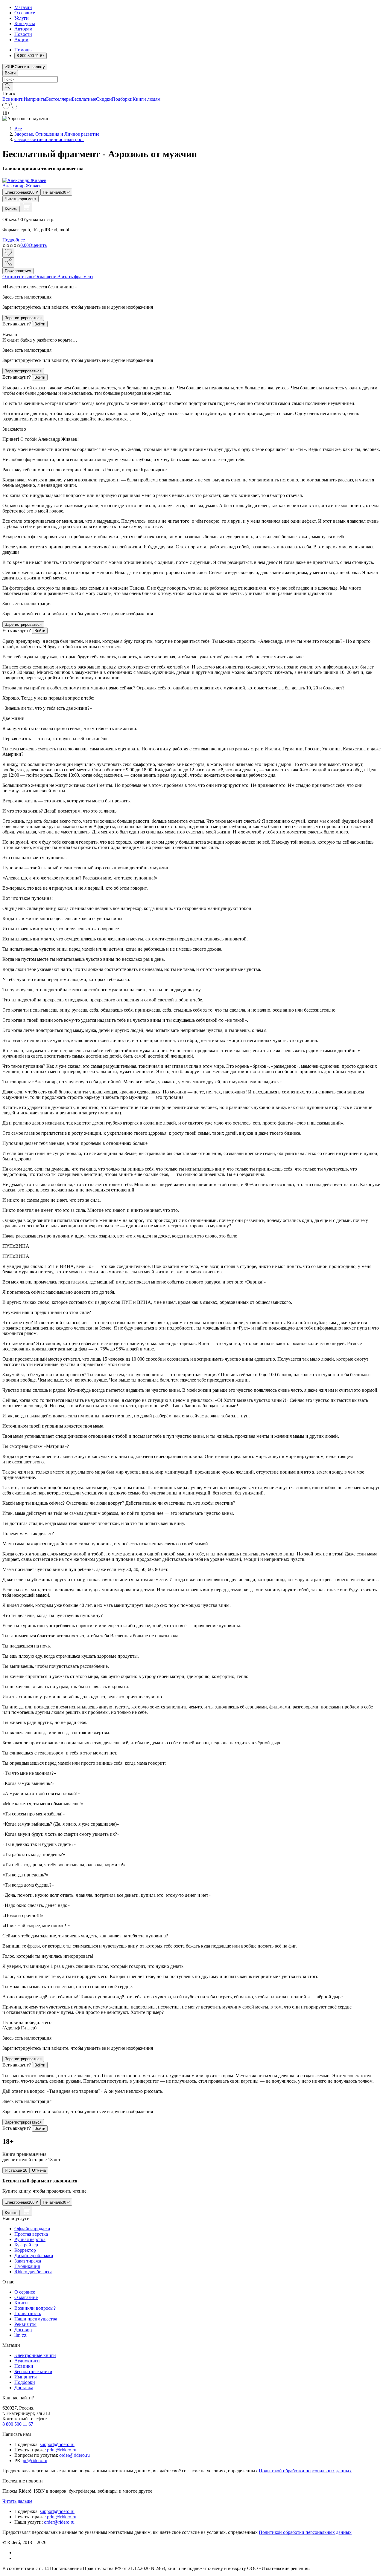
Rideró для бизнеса (33, 2272)
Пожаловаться (18, 271)
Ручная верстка (30, 2239)
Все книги (13, 99)
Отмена (39, 2170)
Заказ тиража (28, 2261)
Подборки (122, 99)
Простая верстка (31, 2234)
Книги (21, 2303)
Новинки (24, 2366)
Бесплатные (84, 99)
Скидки (104, 99)
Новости (23, 34)
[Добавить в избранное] (8, 253)
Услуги (22, 18)
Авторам (23, 29)
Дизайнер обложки (34, 2255)
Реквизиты (25, 2324)
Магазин (23, 7)
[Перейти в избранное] (6, 108)
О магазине (26, 2297)
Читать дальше (17, 2501)
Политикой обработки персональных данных (305, 2471)
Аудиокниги (27, 2361)
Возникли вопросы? (35, 2308)
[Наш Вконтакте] (18, 2553)
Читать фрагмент (20, 199)
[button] (191, 86)
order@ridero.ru (75, 2455)
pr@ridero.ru (35, 2460)
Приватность (28, 2313)
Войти (10, 73)
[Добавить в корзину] (26, 207)
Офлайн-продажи (32, 2229)
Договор (23, 2330)
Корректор (25, 2250)
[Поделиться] (8, 263)
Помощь (23, 50)
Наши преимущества (36, 2319)
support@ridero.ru (57, 2444)
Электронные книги (35, 2355)
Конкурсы (25, 23)
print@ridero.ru (62, 2450)
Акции (21, 40)
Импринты (35, 99)
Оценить (38, 245)
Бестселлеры (59, 99)
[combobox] (191, 79)
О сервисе (25, 13)
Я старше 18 (16, 2170)
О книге (11, 277)
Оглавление (47, 277)
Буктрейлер (26, 2245)
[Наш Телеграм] (17, 2558)
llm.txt (20, 2335)
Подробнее (14, 240)
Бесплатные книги (33, 2371)
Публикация (27, 2266)
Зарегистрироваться (23, 318)
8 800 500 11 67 (18, 2424)
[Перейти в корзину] (14, 108)
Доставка (24, 2388)
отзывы (27, 277)
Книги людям (146, 99)
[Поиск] (8, 87)
